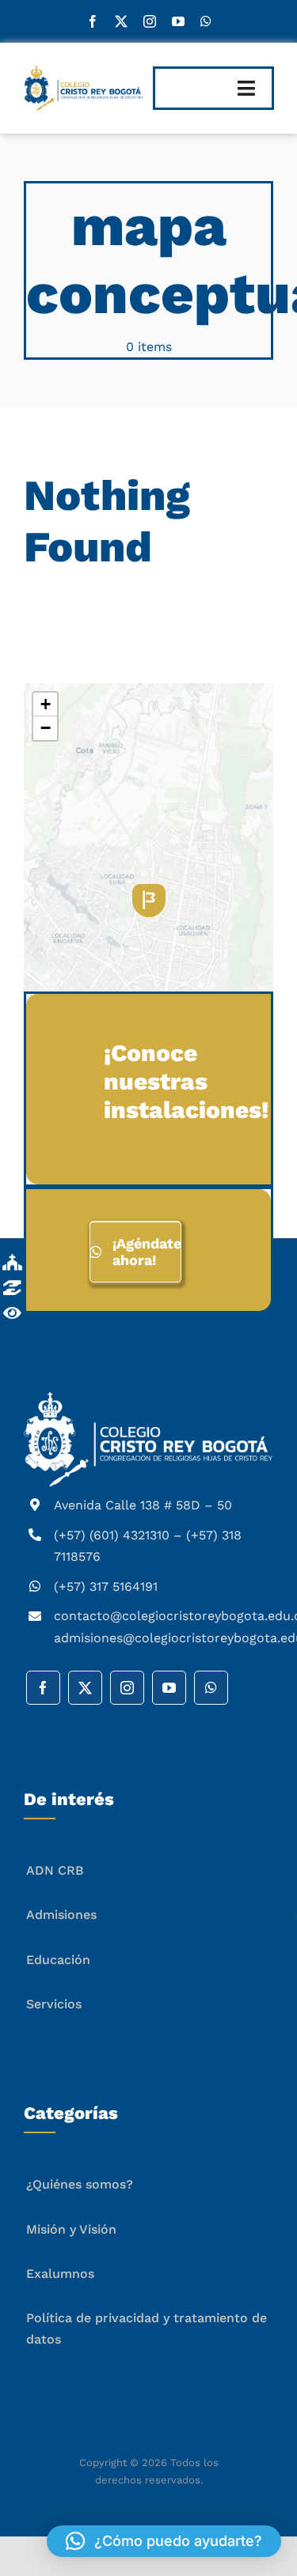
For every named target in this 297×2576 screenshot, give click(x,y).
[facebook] (93, 21)
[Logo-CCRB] (84, 72)
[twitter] (121, 21)
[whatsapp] (206, 21)
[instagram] (150, 21)
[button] (149, 901)
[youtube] (178, 21)
